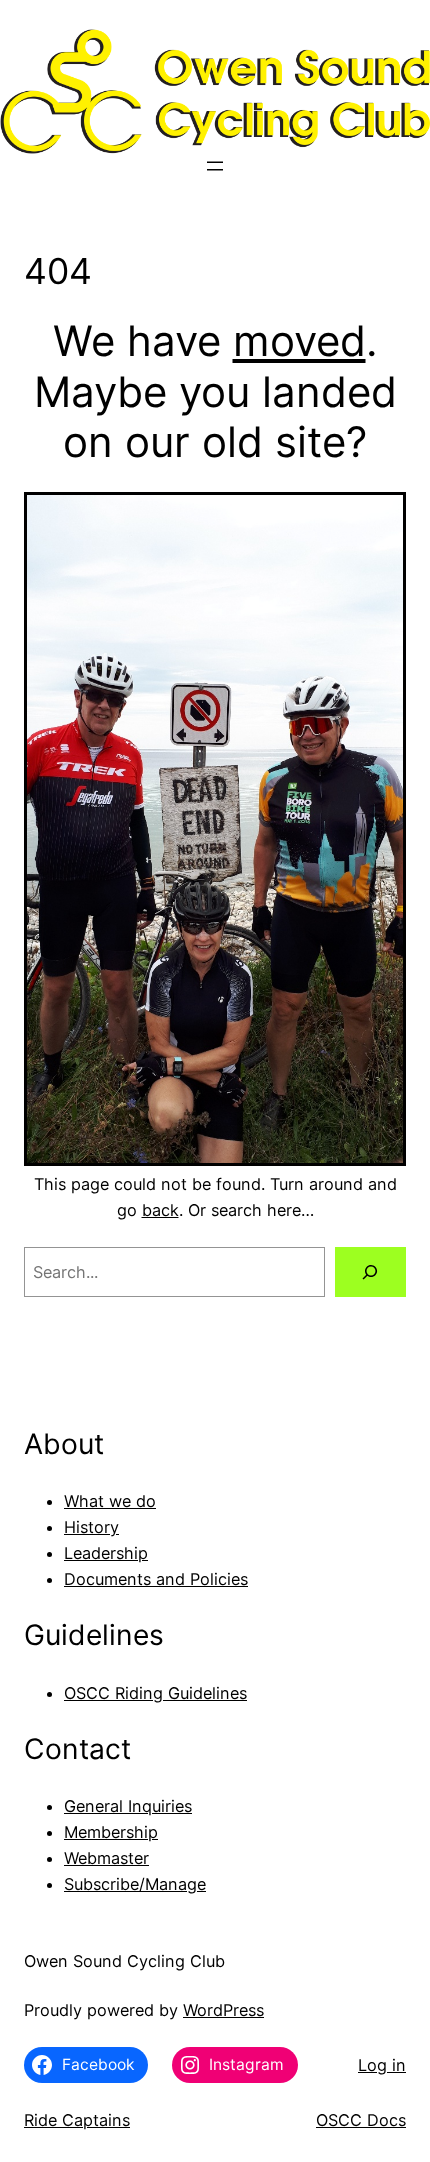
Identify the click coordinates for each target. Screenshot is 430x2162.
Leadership (106, 1553)
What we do (110, 1501)
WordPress (223, 2010)
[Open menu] (215, 166)
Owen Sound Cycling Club (124, 1961)
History (91, 1527)
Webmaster (106, 1858)
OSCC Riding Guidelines (155, 1693)
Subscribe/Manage (135, 1884)
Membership (111, 1832)
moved (299, 340)
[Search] (370, 1272)
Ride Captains (77, 2120)
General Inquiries (128, 1806)
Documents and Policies (156, 1579)
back (160, 1210)
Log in (382, 2065)
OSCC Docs (361, 2120)
